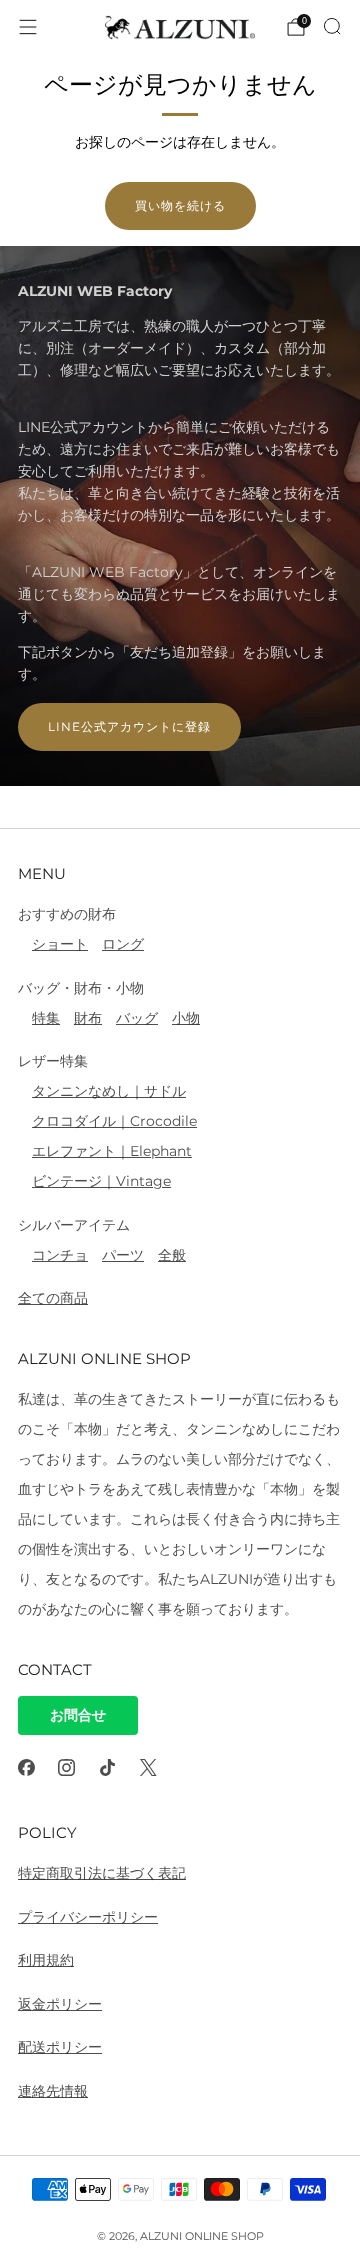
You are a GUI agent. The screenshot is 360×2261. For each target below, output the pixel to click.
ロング (123, 944)
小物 (186, 1018)
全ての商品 (53, 1298)
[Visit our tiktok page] (107, 1767)
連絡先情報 (53, 2091)
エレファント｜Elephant (112, 1151)
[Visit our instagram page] (67, 1767)
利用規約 (46, 1960)
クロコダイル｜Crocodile (114, 1121)
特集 (46, 1018)
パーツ (123, 1255)
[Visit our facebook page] (26, 1767)
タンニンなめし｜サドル (109, 1091)
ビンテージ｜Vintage (101, 1181)
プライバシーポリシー (88, 1917)
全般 (172, 1255)
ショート (60, 944)
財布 (88, 1018)
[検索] (332, 26)
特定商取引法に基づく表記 (102, 1873)
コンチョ (60, 1255)
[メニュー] (28, 27)
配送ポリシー (60, 2047)
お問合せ (78, 1715)
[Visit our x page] (148, 1767)
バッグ (137, 1018)
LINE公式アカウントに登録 (129, 726)
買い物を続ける (180, 205)
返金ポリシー (60, 2004)
